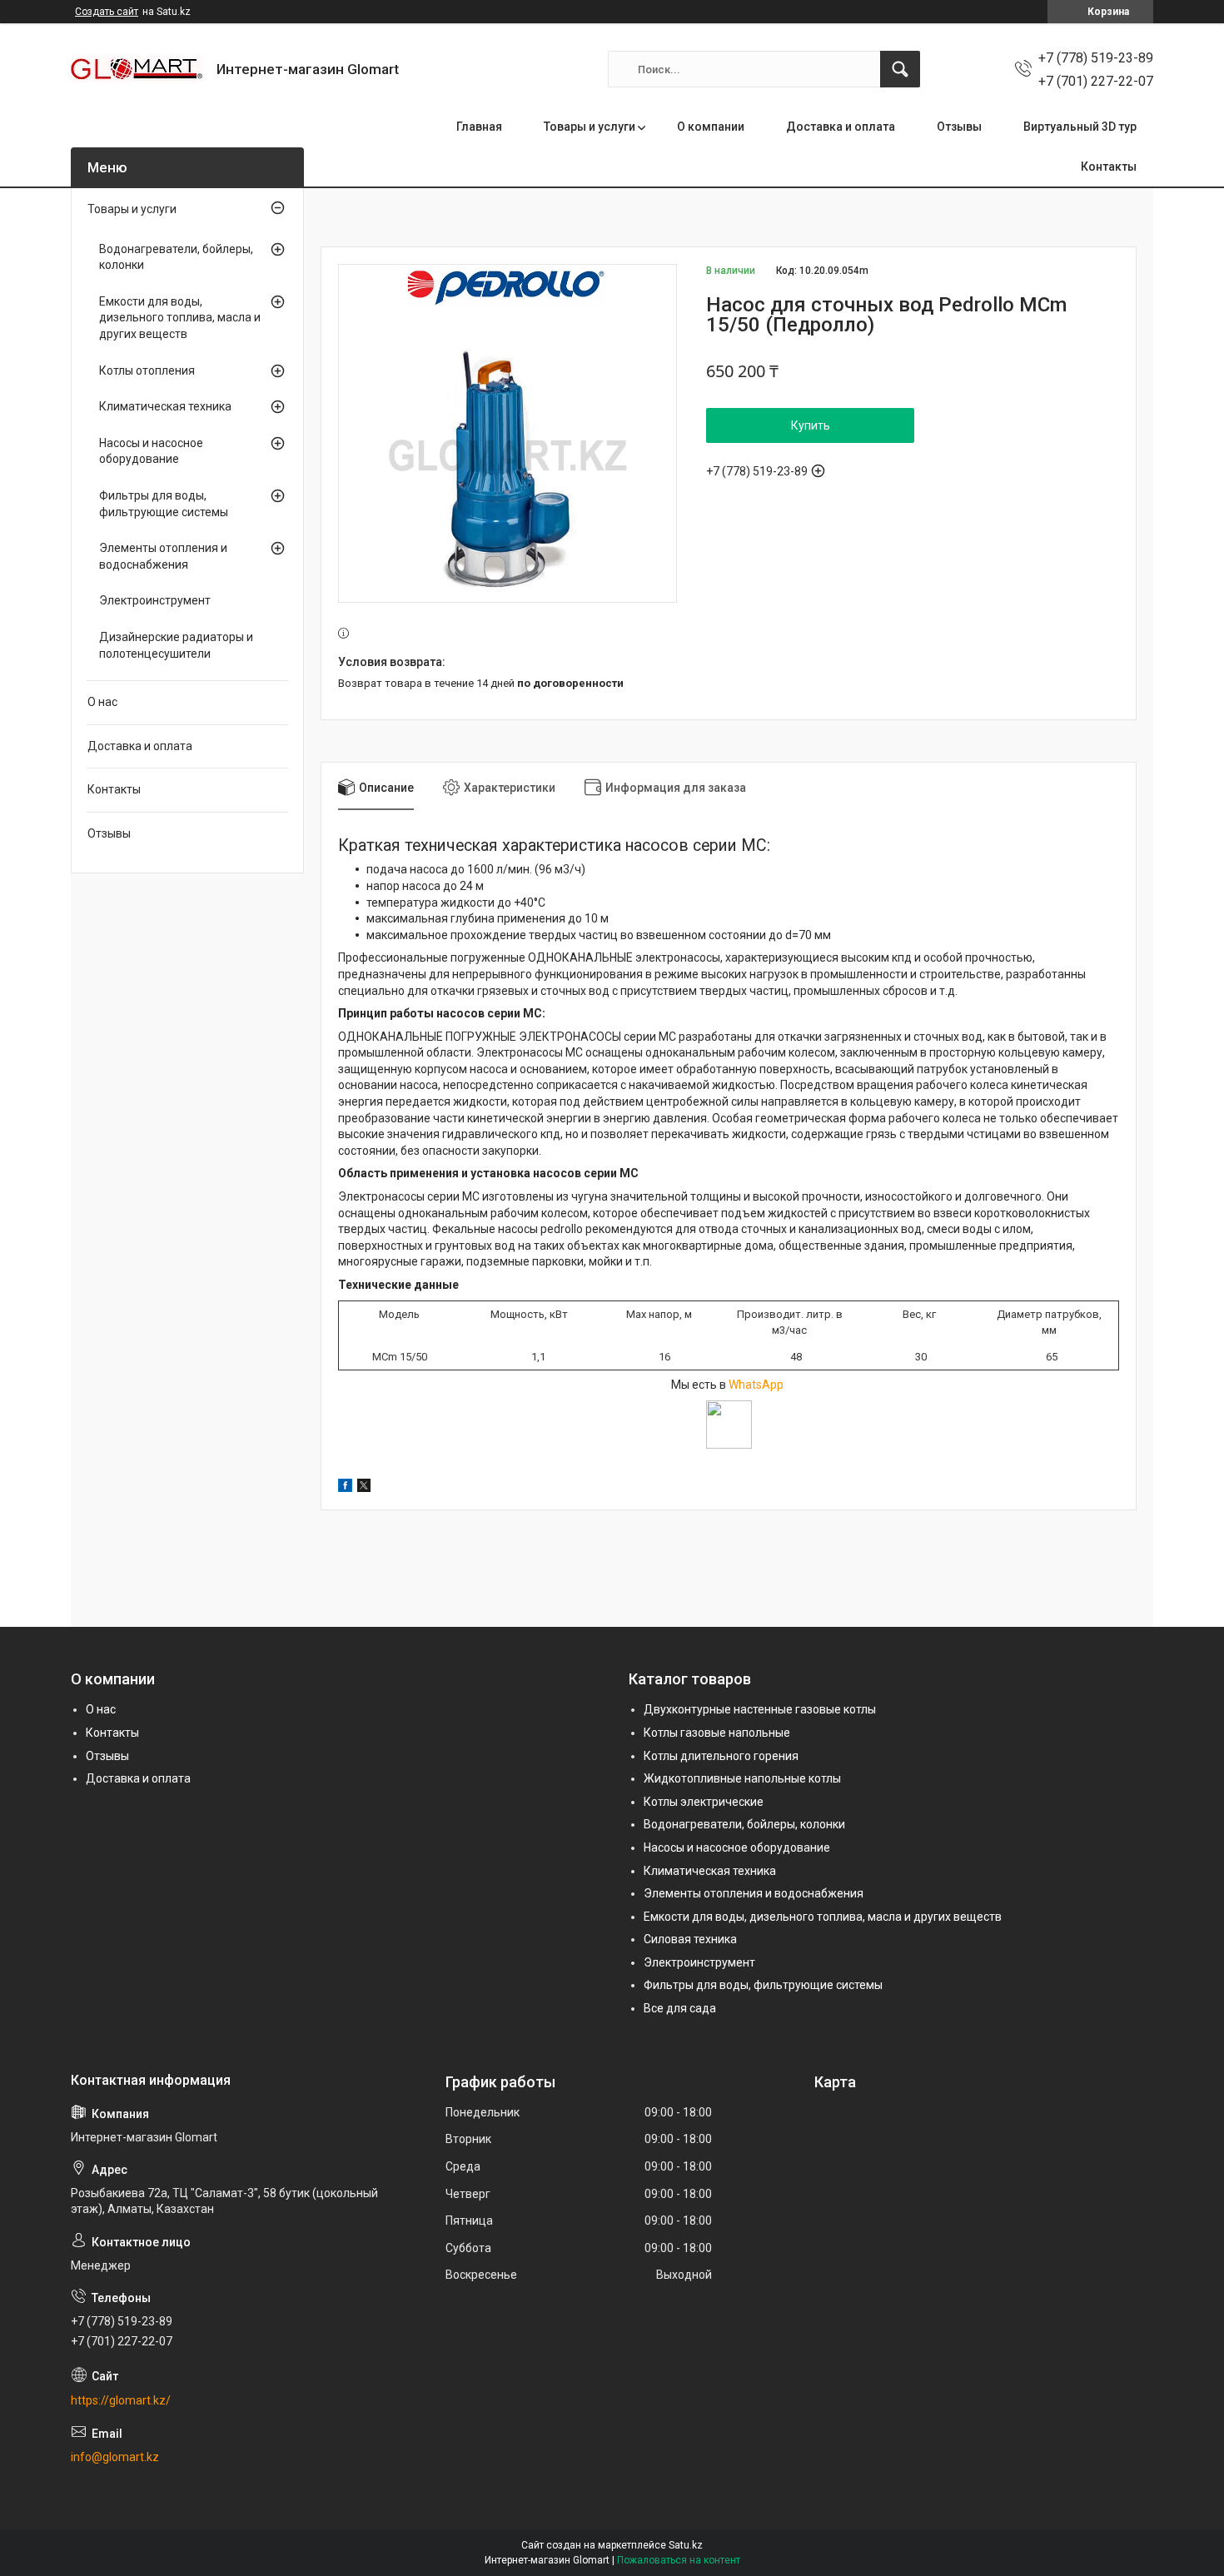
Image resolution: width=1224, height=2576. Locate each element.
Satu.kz (686, 2545)
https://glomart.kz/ (121, 2400)
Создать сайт (107, 12)
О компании (711, 127)
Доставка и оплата (841, 127)
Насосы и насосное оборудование (151, 451)
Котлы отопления (147, 370)
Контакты (1109, 167)
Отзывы (959, 127)
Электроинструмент (155, 600)
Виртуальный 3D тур (1080, 127)
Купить (811, 425)
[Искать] (900, 69)
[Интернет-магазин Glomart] (137, 69)
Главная (479, 127)
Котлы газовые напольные (717, 1733)
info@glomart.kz (115, 2457)
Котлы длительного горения (721, 1756)
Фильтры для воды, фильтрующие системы (164, 504)
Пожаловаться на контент (679, 2560)
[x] (364, 1488)
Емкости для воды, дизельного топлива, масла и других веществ (180, 318)
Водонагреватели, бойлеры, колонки (176, 257)
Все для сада (680, 2008)
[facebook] (345, 1488)
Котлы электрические (704, 1802)
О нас (102, 702)
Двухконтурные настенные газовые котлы (760, 1709)
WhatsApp (757, 1385)
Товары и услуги (590, 127)
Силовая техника (690, 1939)
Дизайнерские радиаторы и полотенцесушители (176, 645)
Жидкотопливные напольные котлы (742, 1778)
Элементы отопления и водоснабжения (163, 556)
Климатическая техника (165, 406)
